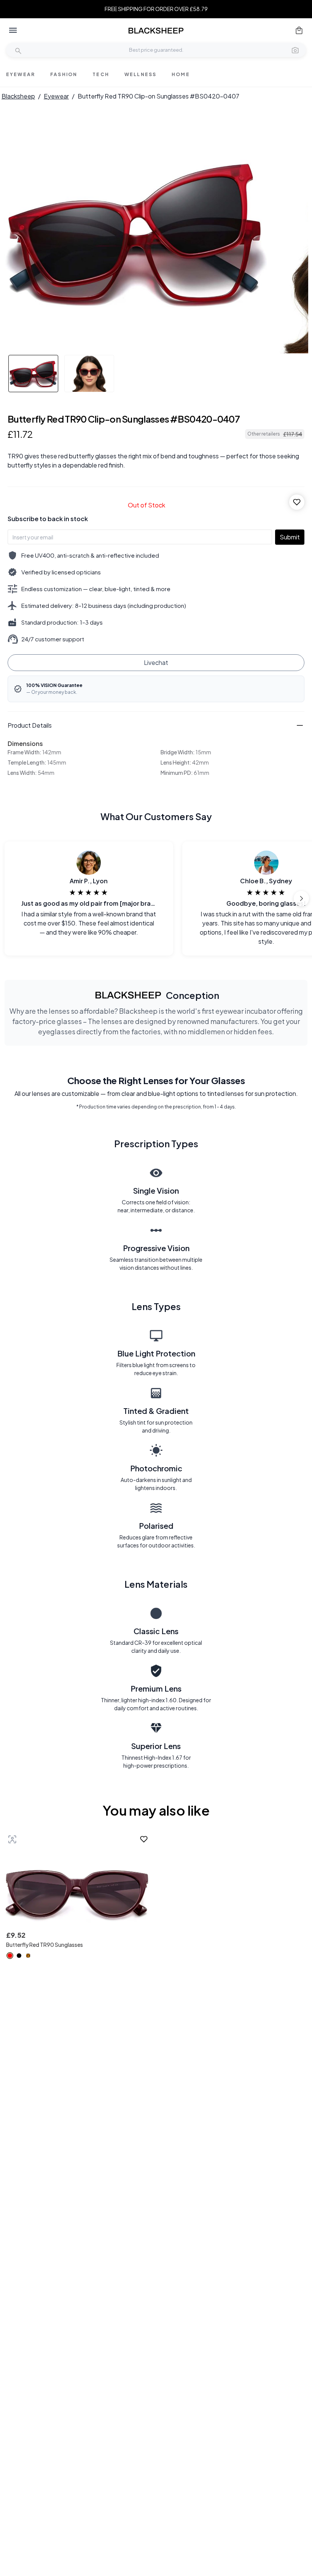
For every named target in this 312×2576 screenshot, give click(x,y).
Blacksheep (18, 96)
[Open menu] (13, 30)
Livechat (156, 662)
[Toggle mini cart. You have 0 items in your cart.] (299, 30)
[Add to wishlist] (297, 502)
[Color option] (10, 1956)
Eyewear (56, 96)
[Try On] (12, 1839)
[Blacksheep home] (156, 31)
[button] (295, 50)
